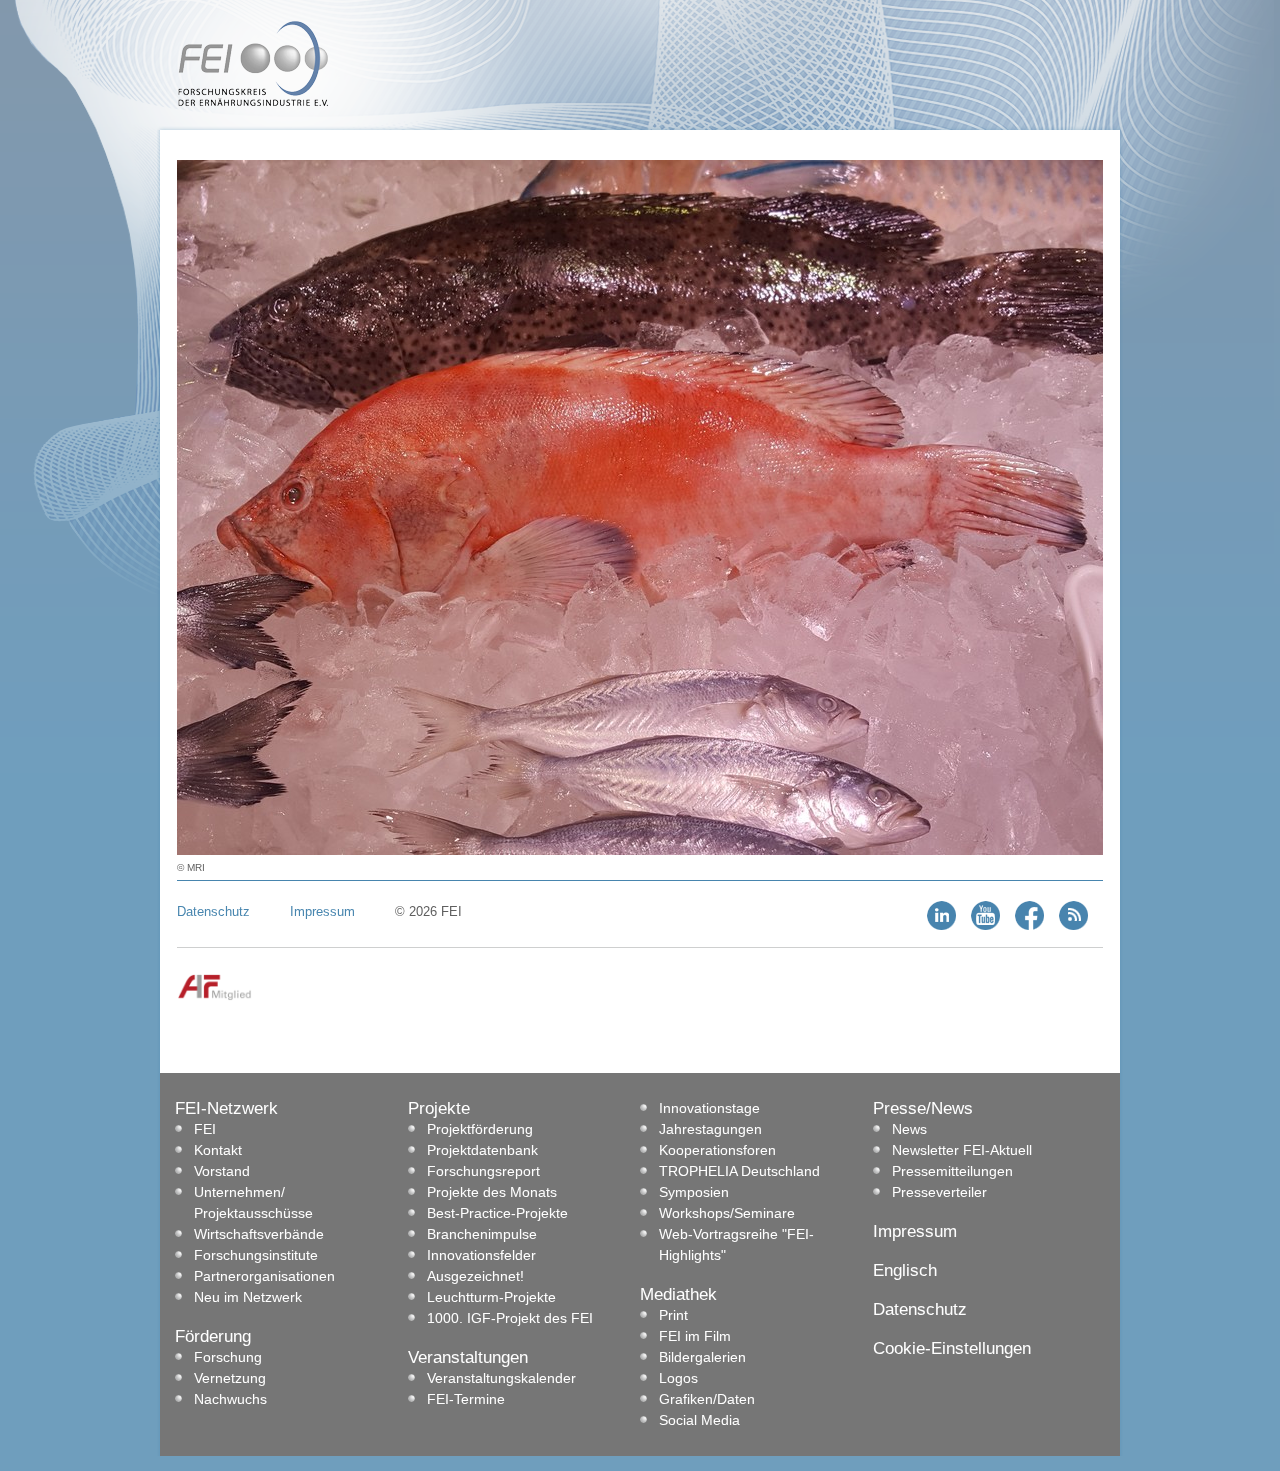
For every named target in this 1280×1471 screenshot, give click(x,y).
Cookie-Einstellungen (952, 1348)
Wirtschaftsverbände (259, 1234)
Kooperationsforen (717, 1150)
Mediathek (678, 1294)
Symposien (694, 1192)
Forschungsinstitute (256, 1255)
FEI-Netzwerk (226, 1108)
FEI (205, 1129)
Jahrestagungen (710, 1129)
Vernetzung (230, 1378)
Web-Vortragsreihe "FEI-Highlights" (736, 1244)
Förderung (213, 1336)
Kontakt (218, 1150)
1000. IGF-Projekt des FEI (510, 1318)
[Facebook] (1029, 925)
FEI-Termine (466, 1399)
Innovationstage (709, 1108)
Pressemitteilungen (952, 1171)
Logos (678, 1378)
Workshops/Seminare (727, 1213)
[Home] (253, 102)
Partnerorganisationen (264, 1276)
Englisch (905, 1270)
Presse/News (923, 1108)
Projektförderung (480, 1129)
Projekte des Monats (492, 1192)
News (909, 1129)
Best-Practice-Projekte (497, 1213)
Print (673, 1315)
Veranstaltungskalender (501, 1378)
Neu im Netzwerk (248, 1297)
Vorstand (222, 1171)
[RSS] (1073, 925)
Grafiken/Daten (707, 1399)
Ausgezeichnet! (475, 1276)
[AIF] (214, 996)
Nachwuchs (230, 1399)
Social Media (699, 1420)
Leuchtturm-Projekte (491, 1297)
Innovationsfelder (481, 1255)
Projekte (439, 1108)
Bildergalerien (702, 1357)
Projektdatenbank (482, 1150)
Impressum (322, 911)
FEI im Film (695, 1336)
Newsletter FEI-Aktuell (962, 1150)
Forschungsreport (483, 1171)
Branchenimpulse (482, 1234)
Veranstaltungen (468, 1357)
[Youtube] (985, 925)
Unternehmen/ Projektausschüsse (253, 1202)
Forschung (228, 1357)
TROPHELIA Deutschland (739, 1171)
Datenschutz (213, 911)
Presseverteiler (939, 1192)
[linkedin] (941, 925)
